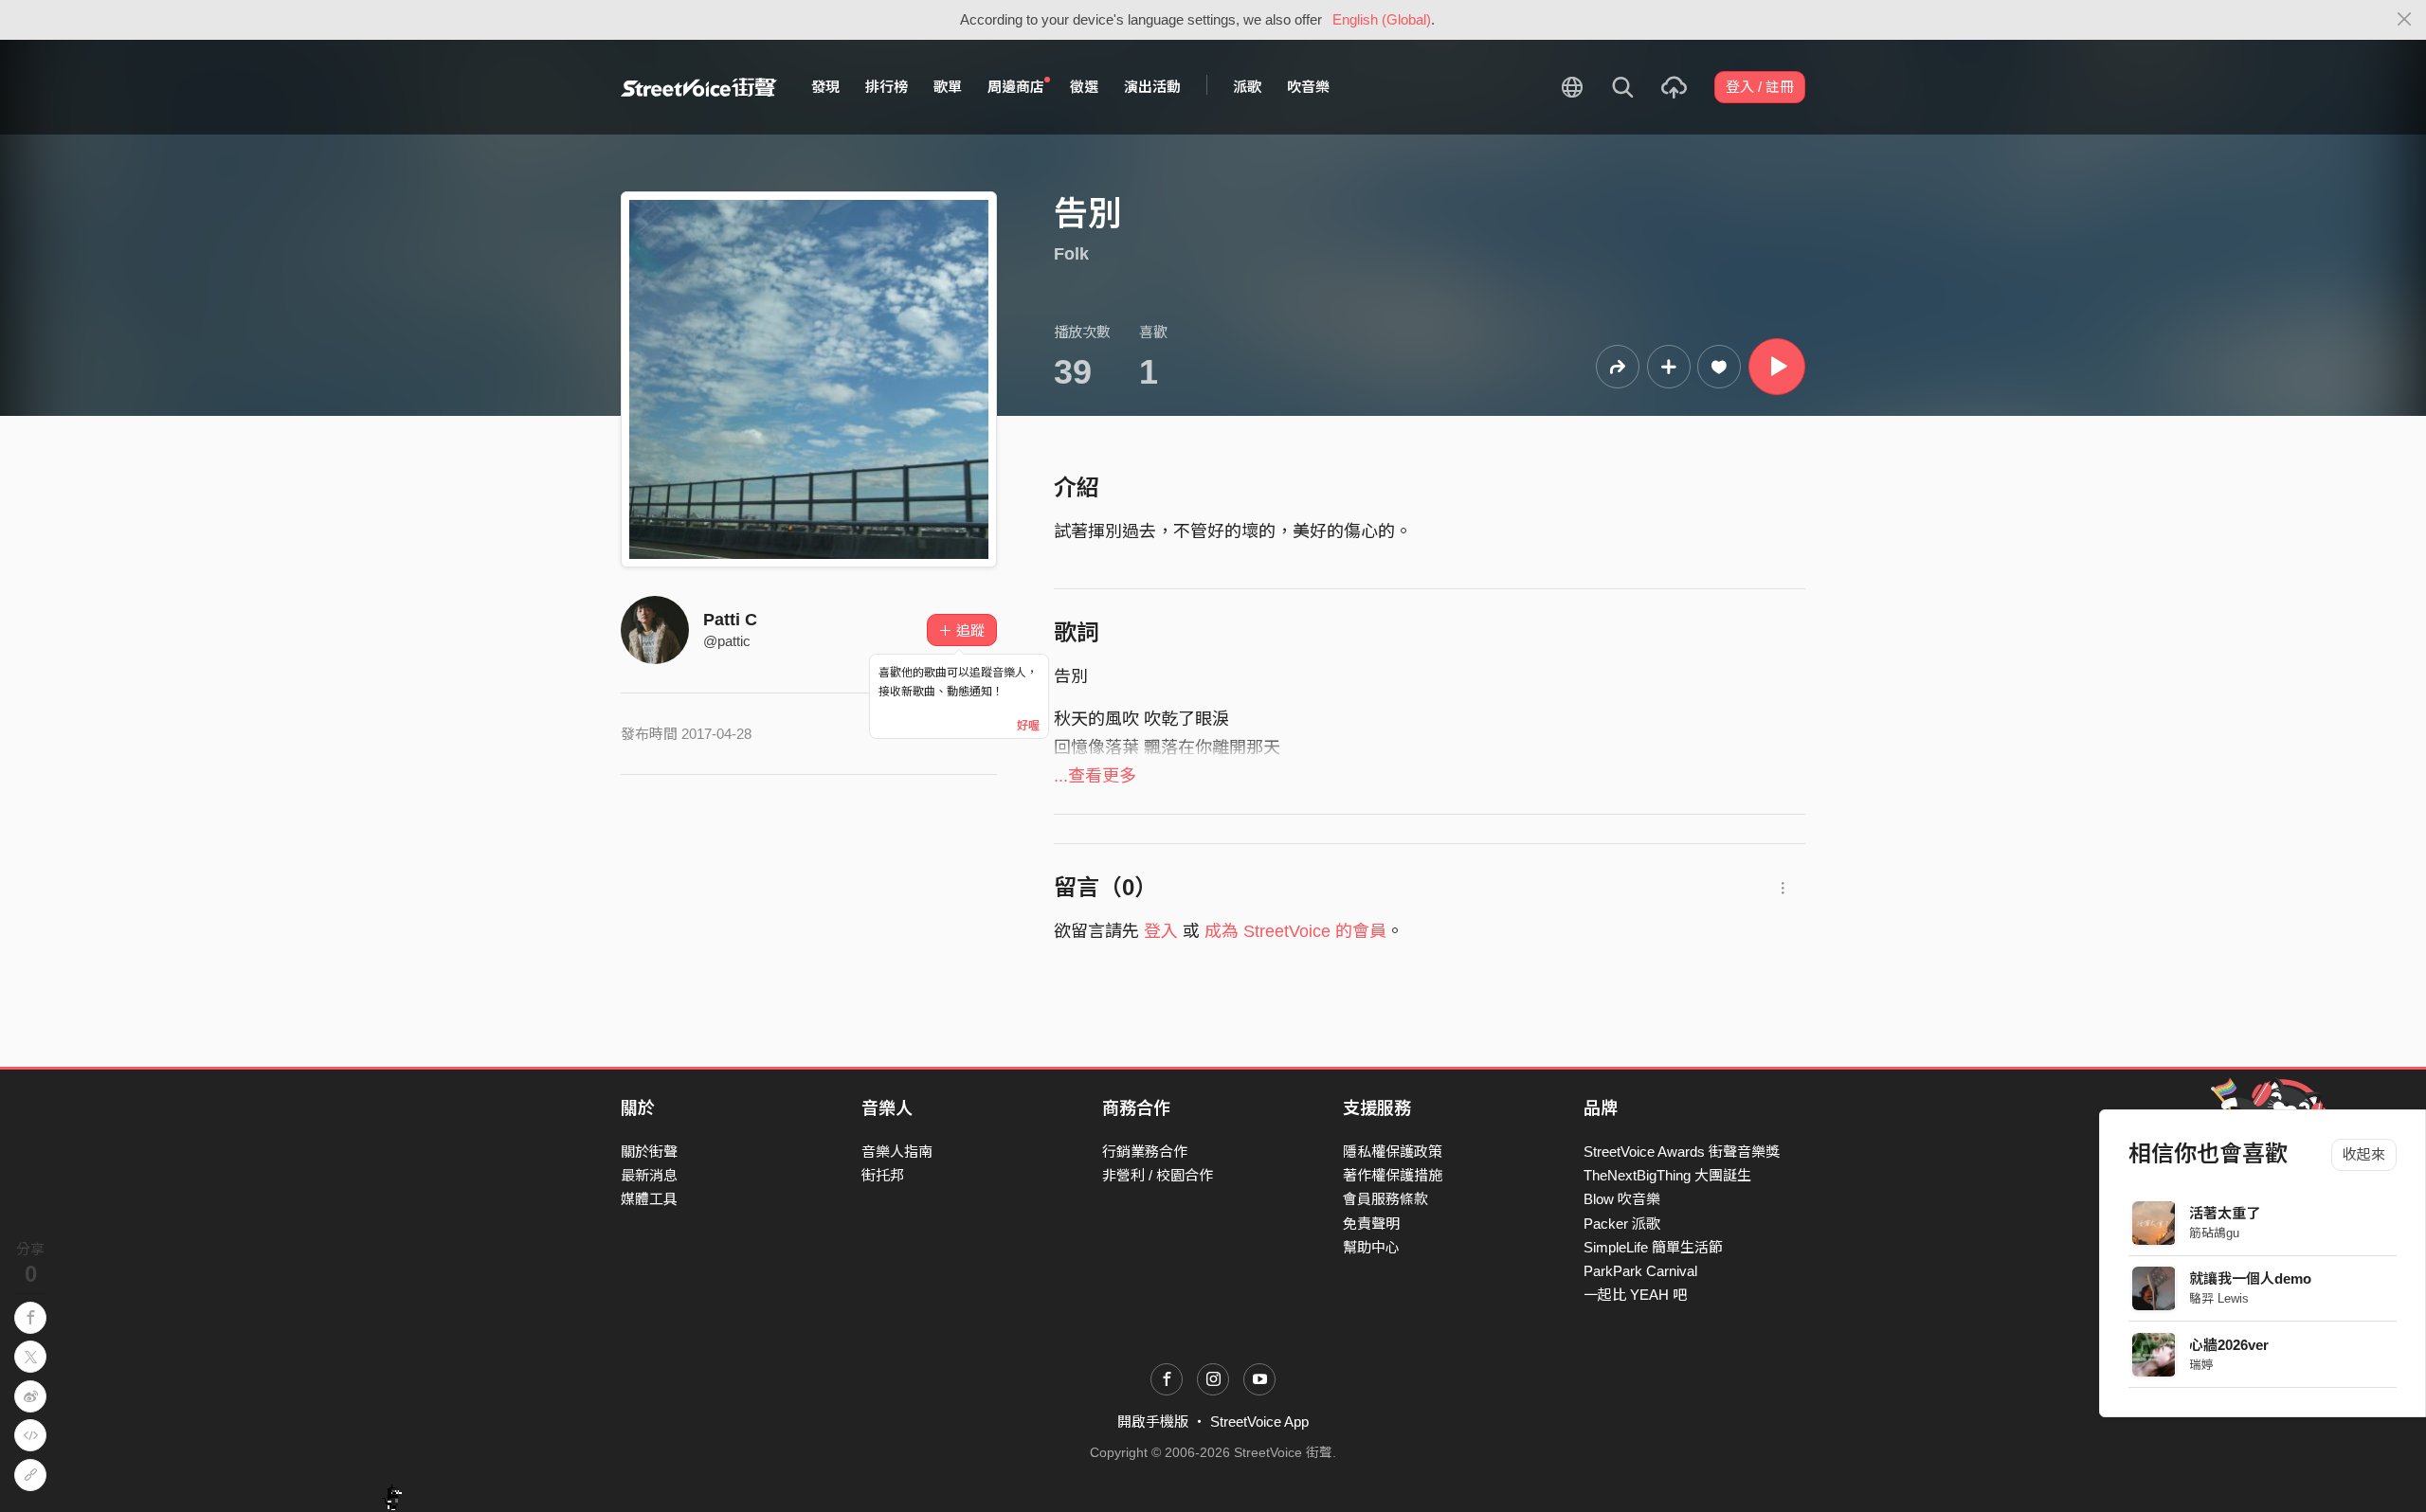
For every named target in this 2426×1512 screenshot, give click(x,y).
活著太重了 (2226, 1213)
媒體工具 (649, 1199)
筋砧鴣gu (2215, 1233)
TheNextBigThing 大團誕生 (1667, 1175)
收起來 (2364, 1154)
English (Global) (1382, 19)
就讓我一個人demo (2251, 1278)
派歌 (1247, 87)
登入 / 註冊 (1760, 87)
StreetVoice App (1259, 1422)
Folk (1071, 254)
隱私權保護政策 (1393, 1152)
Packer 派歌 (1622, 1224)
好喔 (1028, 726)
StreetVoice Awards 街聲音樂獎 (1682, 1152)
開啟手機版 (1153, 1422)
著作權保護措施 (1393, 1175)
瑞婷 (2202, 1365)
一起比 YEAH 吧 (1635, 1295)
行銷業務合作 (1145, 1152)
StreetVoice (699, 87)
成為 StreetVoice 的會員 (1295, 931)
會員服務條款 (1385, 1199)
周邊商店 (1016, 87)
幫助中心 (1371, 1247)
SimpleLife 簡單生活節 (1653, 1247)
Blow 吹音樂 (1622, 1199)
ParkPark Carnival (1640, 1271)
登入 (1161, 931)
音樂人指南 (897, 1152)
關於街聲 (649, 1152)
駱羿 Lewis (2220, 1298)
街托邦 (883, 1175)
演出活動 (1152, 87)
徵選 (1084, 87)
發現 (825, 87)
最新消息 (649, 1175)
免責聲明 (1371, 1224)
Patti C (730, 620)
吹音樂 (1308, 87)
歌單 (948, 87)
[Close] (2405, 20)
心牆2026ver (2230, 1345)
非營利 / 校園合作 (1158, 1175)
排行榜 (887, 87)
